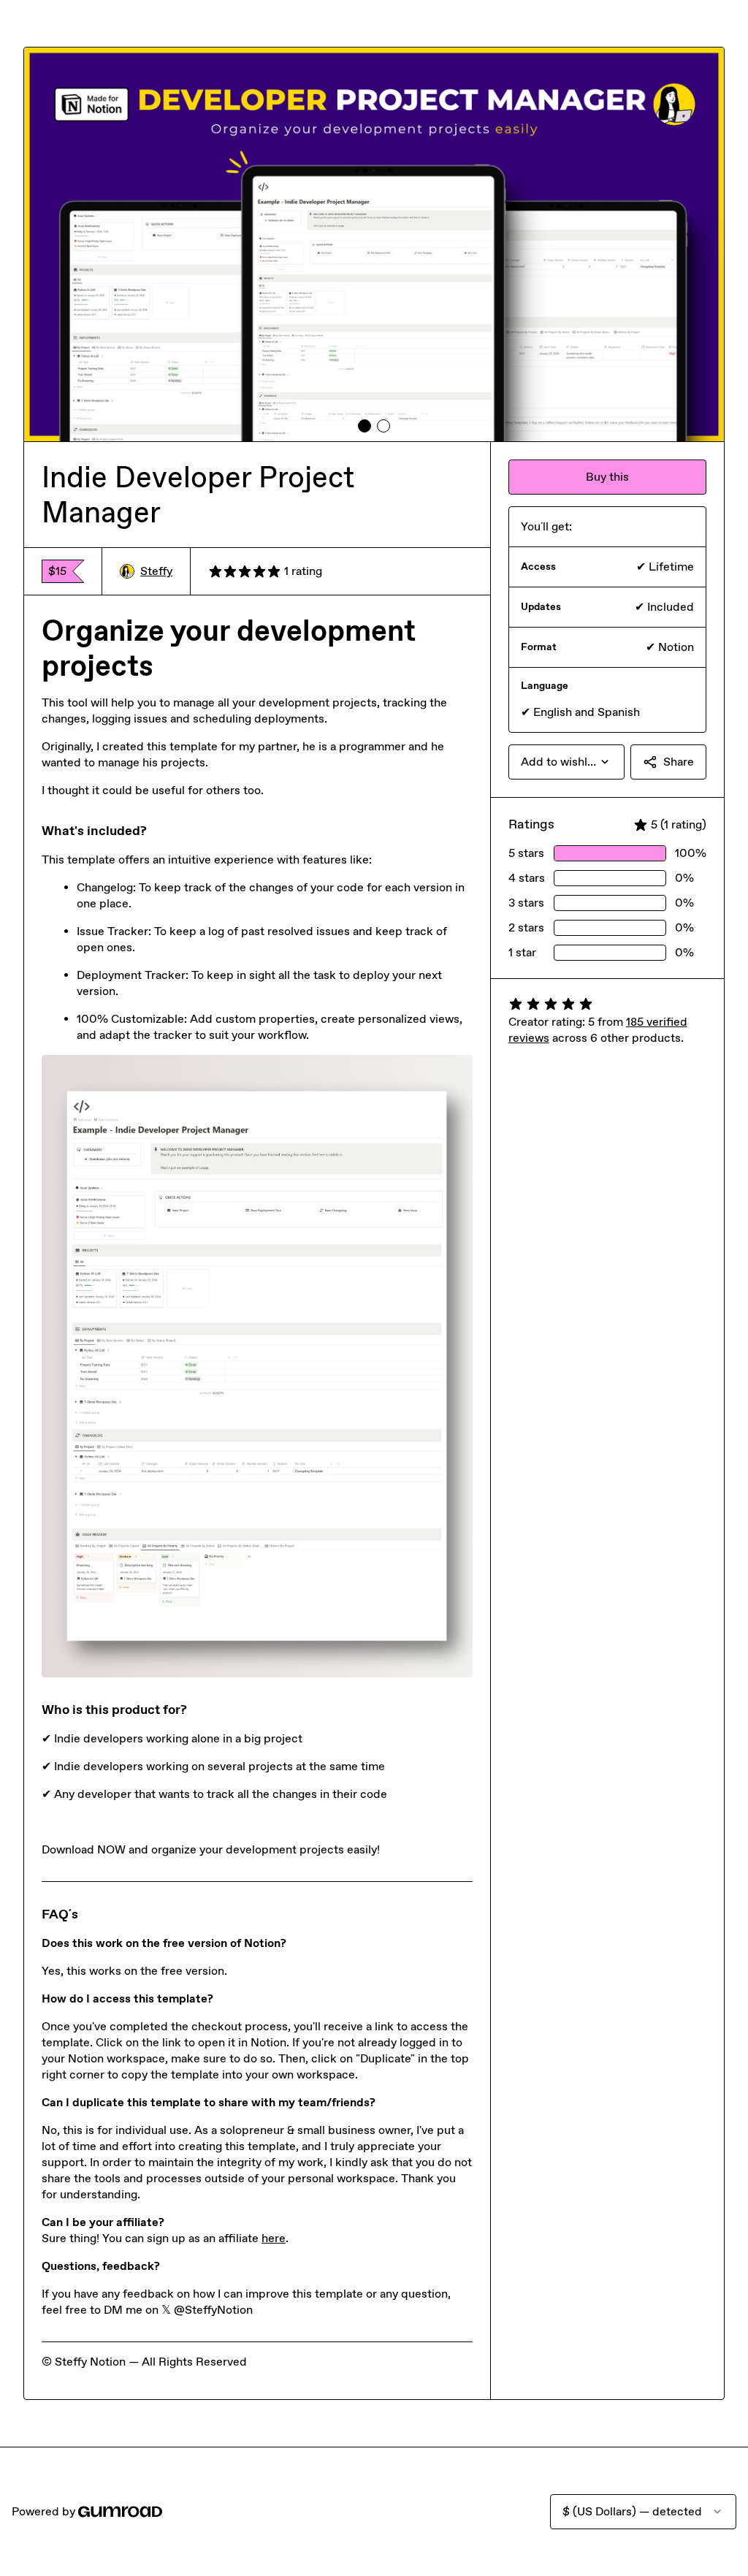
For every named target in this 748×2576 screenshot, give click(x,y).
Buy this (607, 477)
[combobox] (566, 762)
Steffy (156, 571)
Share (679, 762)
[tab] (365, 426)
